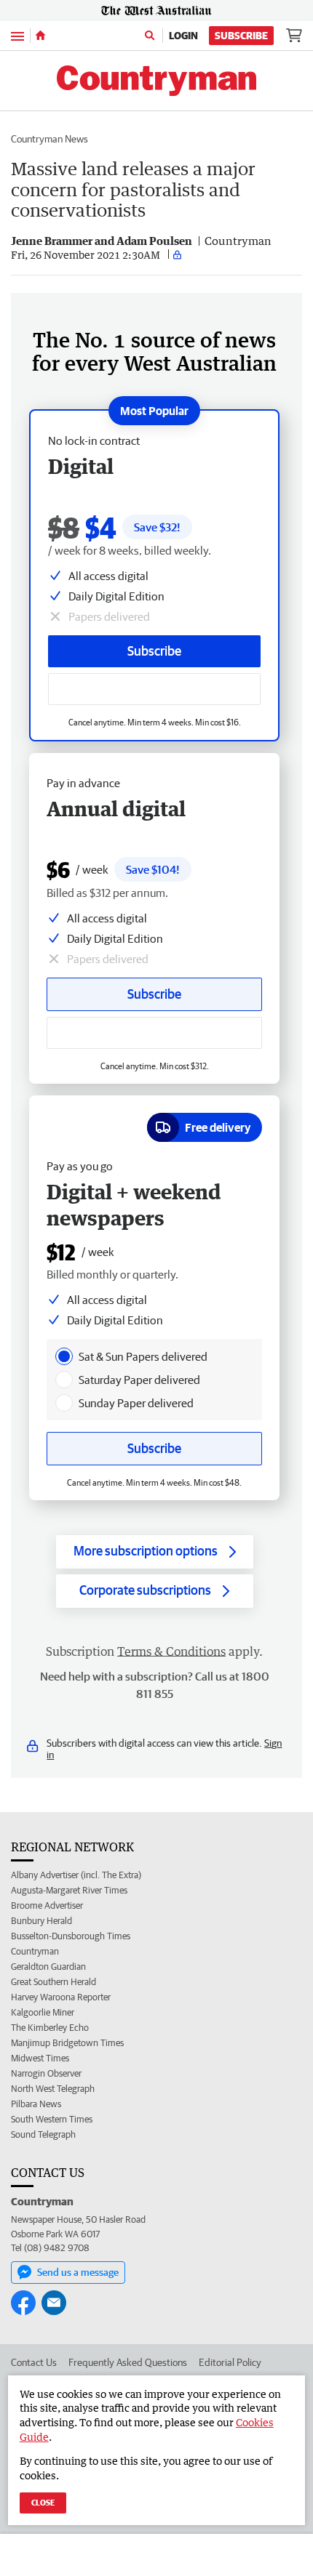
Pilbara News (36, 2104)
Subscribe (241, 36)
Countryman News (49, 139)
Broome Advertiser (47, 1905)
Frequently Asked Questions (128, 2362)
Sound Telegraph (43, 2134)
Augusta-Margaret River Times (69, 1890)
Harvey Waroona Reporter (61, 1997)
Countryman (35, 1951)
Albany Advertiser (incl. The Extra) (76, 1875)
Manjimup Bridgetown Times (67, 2043)
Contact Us (34, 2362)
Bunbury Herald (41, 1921)
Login (183, 36)
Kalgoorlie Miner (43, 2012)
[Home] (40, 36)
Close (43, 2502)
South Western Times (52, 2119)
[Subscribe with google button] (154, 689)
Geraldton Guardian (48, 1967)
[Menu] (17, 35)
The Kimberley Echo (50, 2028)
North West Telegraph (53, 2089)
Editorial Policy (230, 2362)
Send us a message (78, 2272)
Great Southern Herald (54, 1982)
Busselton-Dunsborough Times (71, 1936)
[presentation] (64, 1356)
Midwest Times (40, 2058)
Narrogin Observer (46, 2073)
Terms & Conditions (171, 1651)
